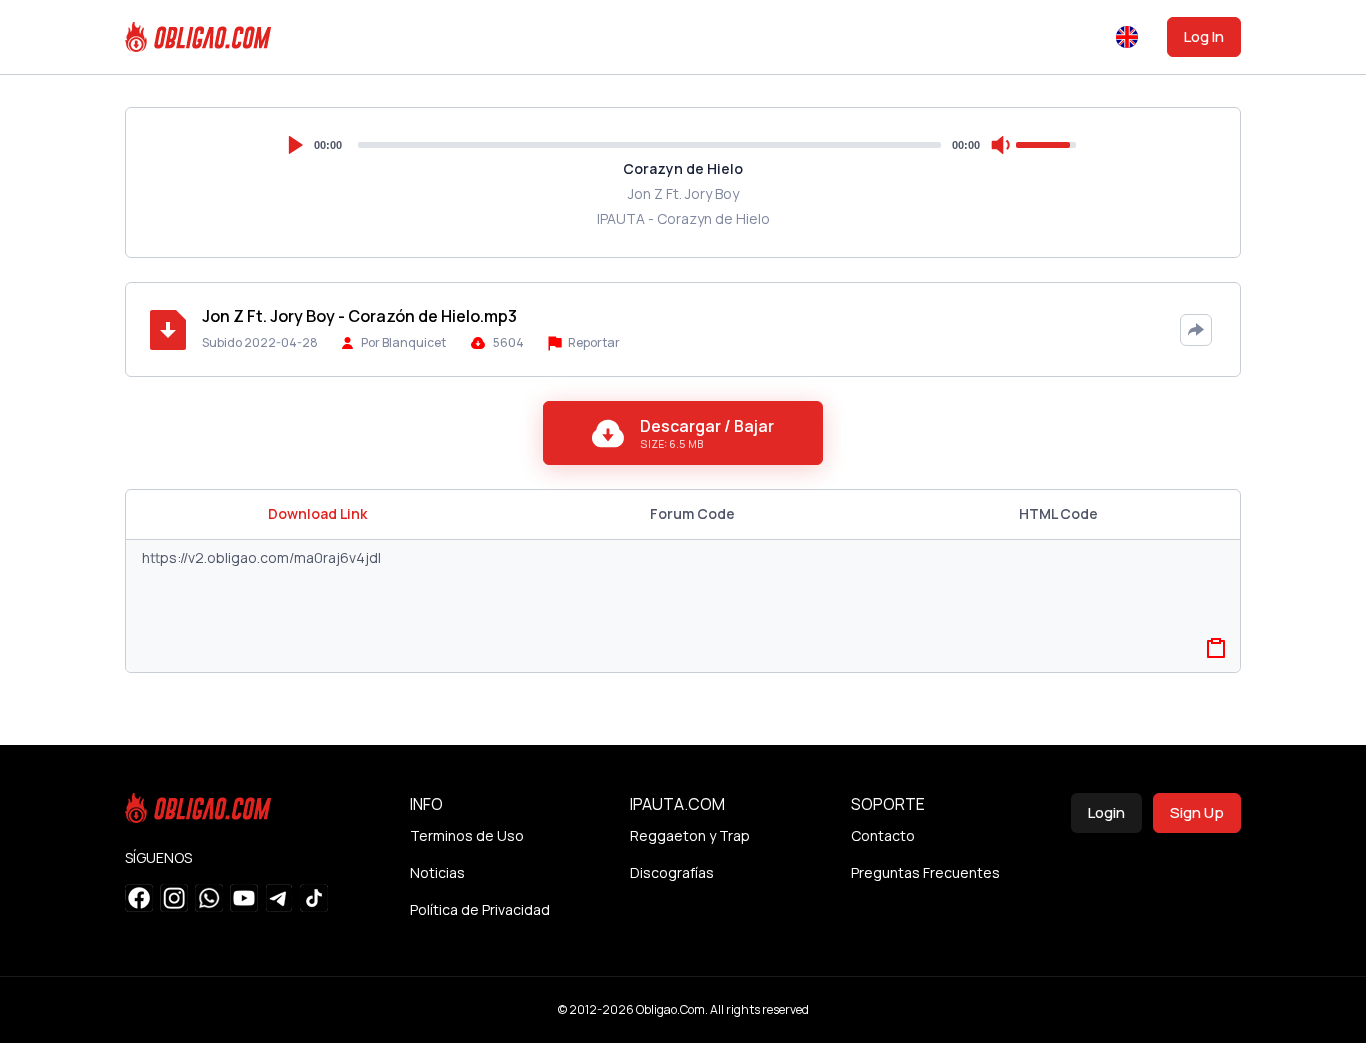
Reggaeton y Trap (690, 835)
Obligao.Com (670, 1009)
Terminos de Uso (467, 835)
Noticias (437, 872)
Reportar (593, 342)
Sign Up (1197, 812)
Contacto (883, 835)
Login (1106, 812)
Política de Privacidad (480, 909)
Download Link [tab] (317, 513)
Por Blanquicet (403, 342)
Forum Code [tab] (692, 513)
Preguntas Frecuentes (925, 872)
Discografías (672, 872)
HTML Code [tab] (1058, 513)
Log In (1204, 36)
